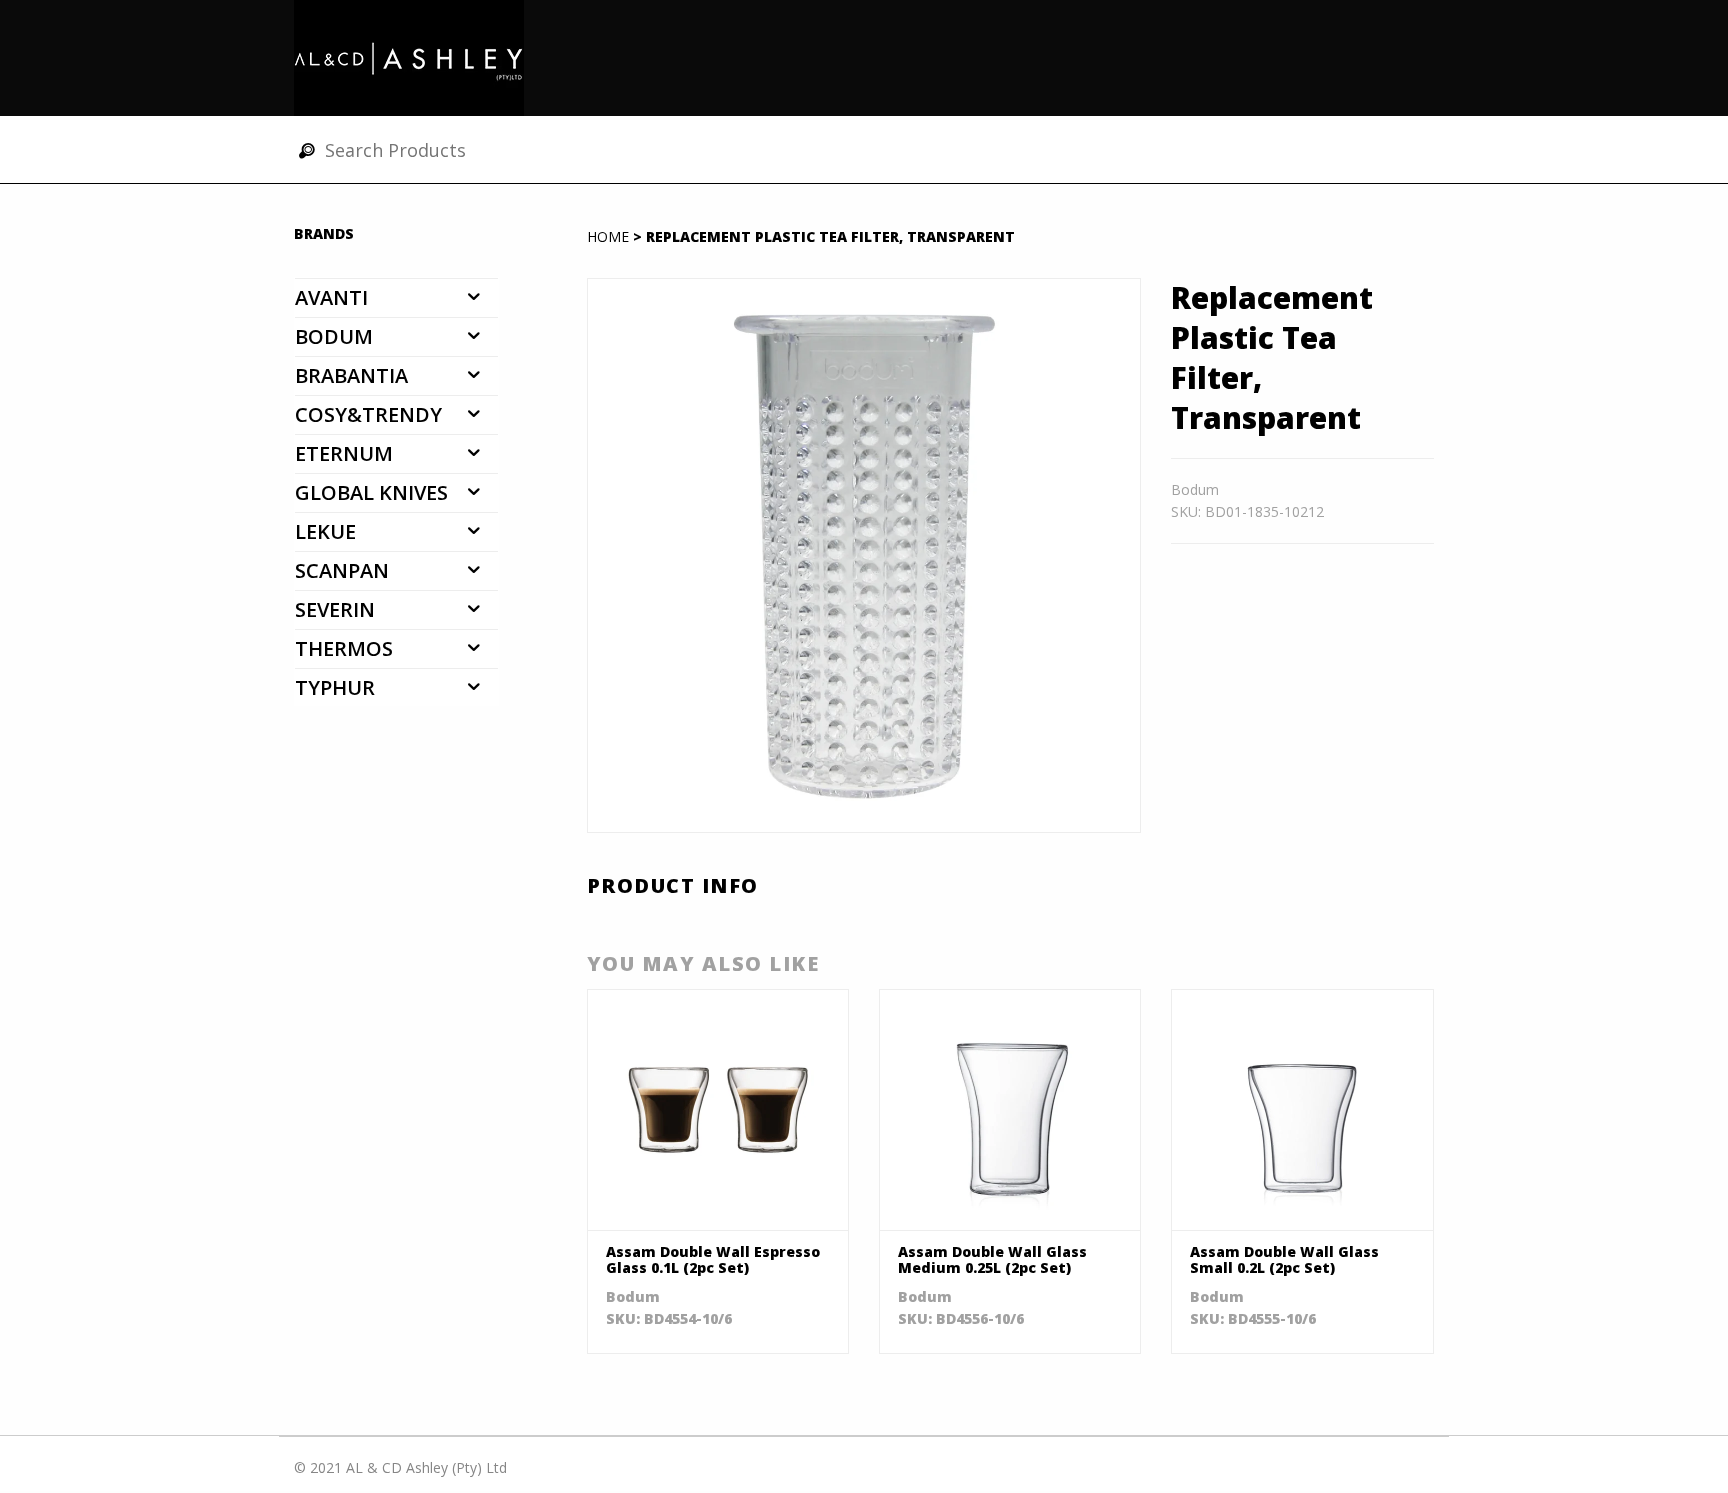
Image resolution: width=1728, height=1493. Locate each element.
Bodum (334, 336)
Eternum (344, 453)
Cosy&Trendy (368, 414)
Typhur (335, 687)
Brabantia (351, 375)
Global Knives (371, 492)
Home (608, 236)
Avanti (331, 297)
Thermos (344, 648)
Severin (335, 609)
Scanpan (342, 570)
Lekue (325, 531)
